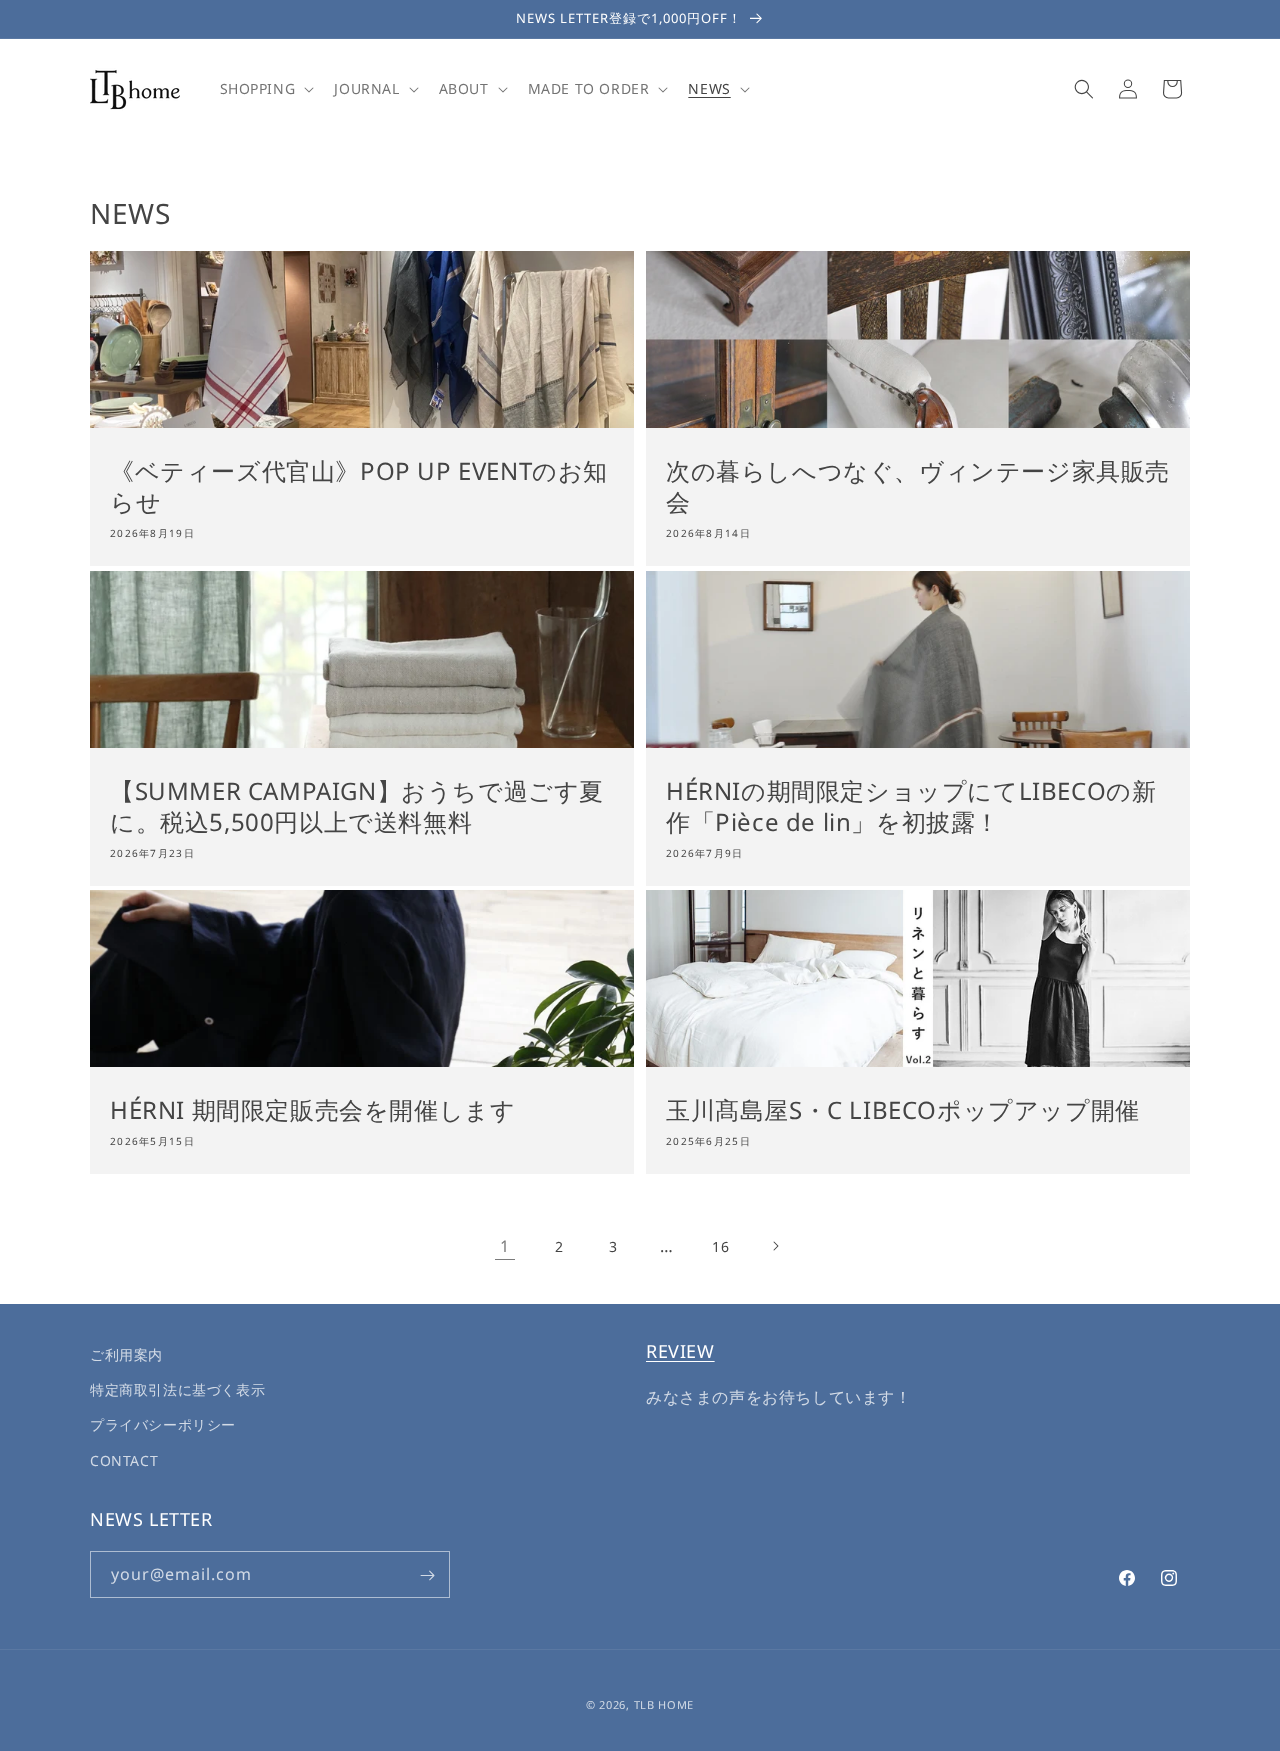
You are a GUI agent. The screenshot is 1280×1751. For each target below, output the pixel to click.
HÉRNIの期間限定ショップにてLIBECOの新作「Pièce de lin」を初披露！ (911, 806)
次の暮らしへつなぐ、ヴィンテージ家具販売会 (918, 486)
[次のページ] (775, 1246)
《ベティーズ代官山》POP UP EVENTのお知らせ (359, 486)
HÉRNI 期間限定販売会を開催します (312, 1109)
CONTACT (124, 1460)
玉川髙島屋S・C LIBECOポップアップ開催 (903, 1109)
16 (720, 1246)
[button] (265, 89)
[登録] (427, 1575)
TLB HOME (664, 1704)
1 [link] (505, 1246)
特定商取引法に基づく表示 (177, 1390)
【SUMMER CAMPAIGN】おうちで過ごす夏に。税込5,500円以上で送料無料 (357, 806)
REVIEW (680, 1351)
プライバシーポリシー (163, 1425)
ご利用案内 (126, 1354)
